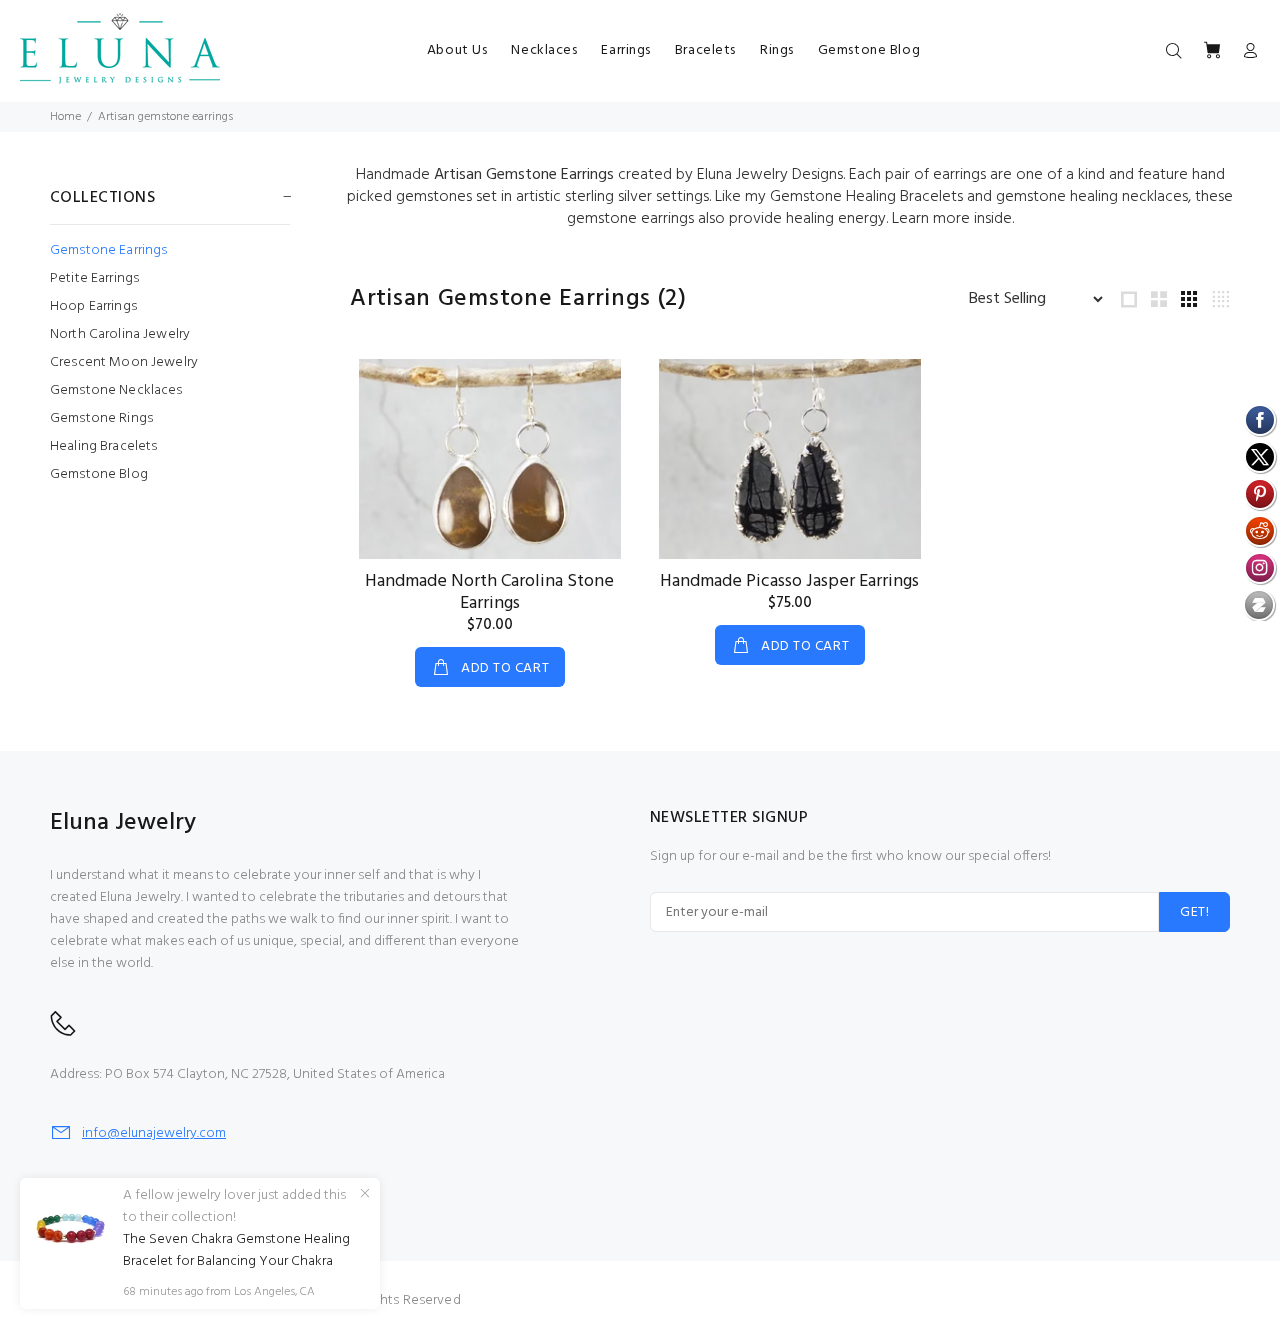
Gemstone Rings (101, 418)
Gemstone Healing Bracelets (866, 197)
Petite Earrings (94, 278)
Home (65, 117)
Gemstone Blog (99, 473)
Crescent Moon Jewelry (124, 362)
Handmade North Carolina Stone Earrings (489, 592)
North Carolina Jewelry (120, 334)
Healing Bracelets (103, 446)
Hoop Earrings (93, 306)
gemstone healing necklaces (1092, 197)
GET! (1194, 912)
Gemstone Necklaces (116, 390)
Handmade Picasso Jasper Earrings (789, 581)
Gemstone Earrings (108, 250)
